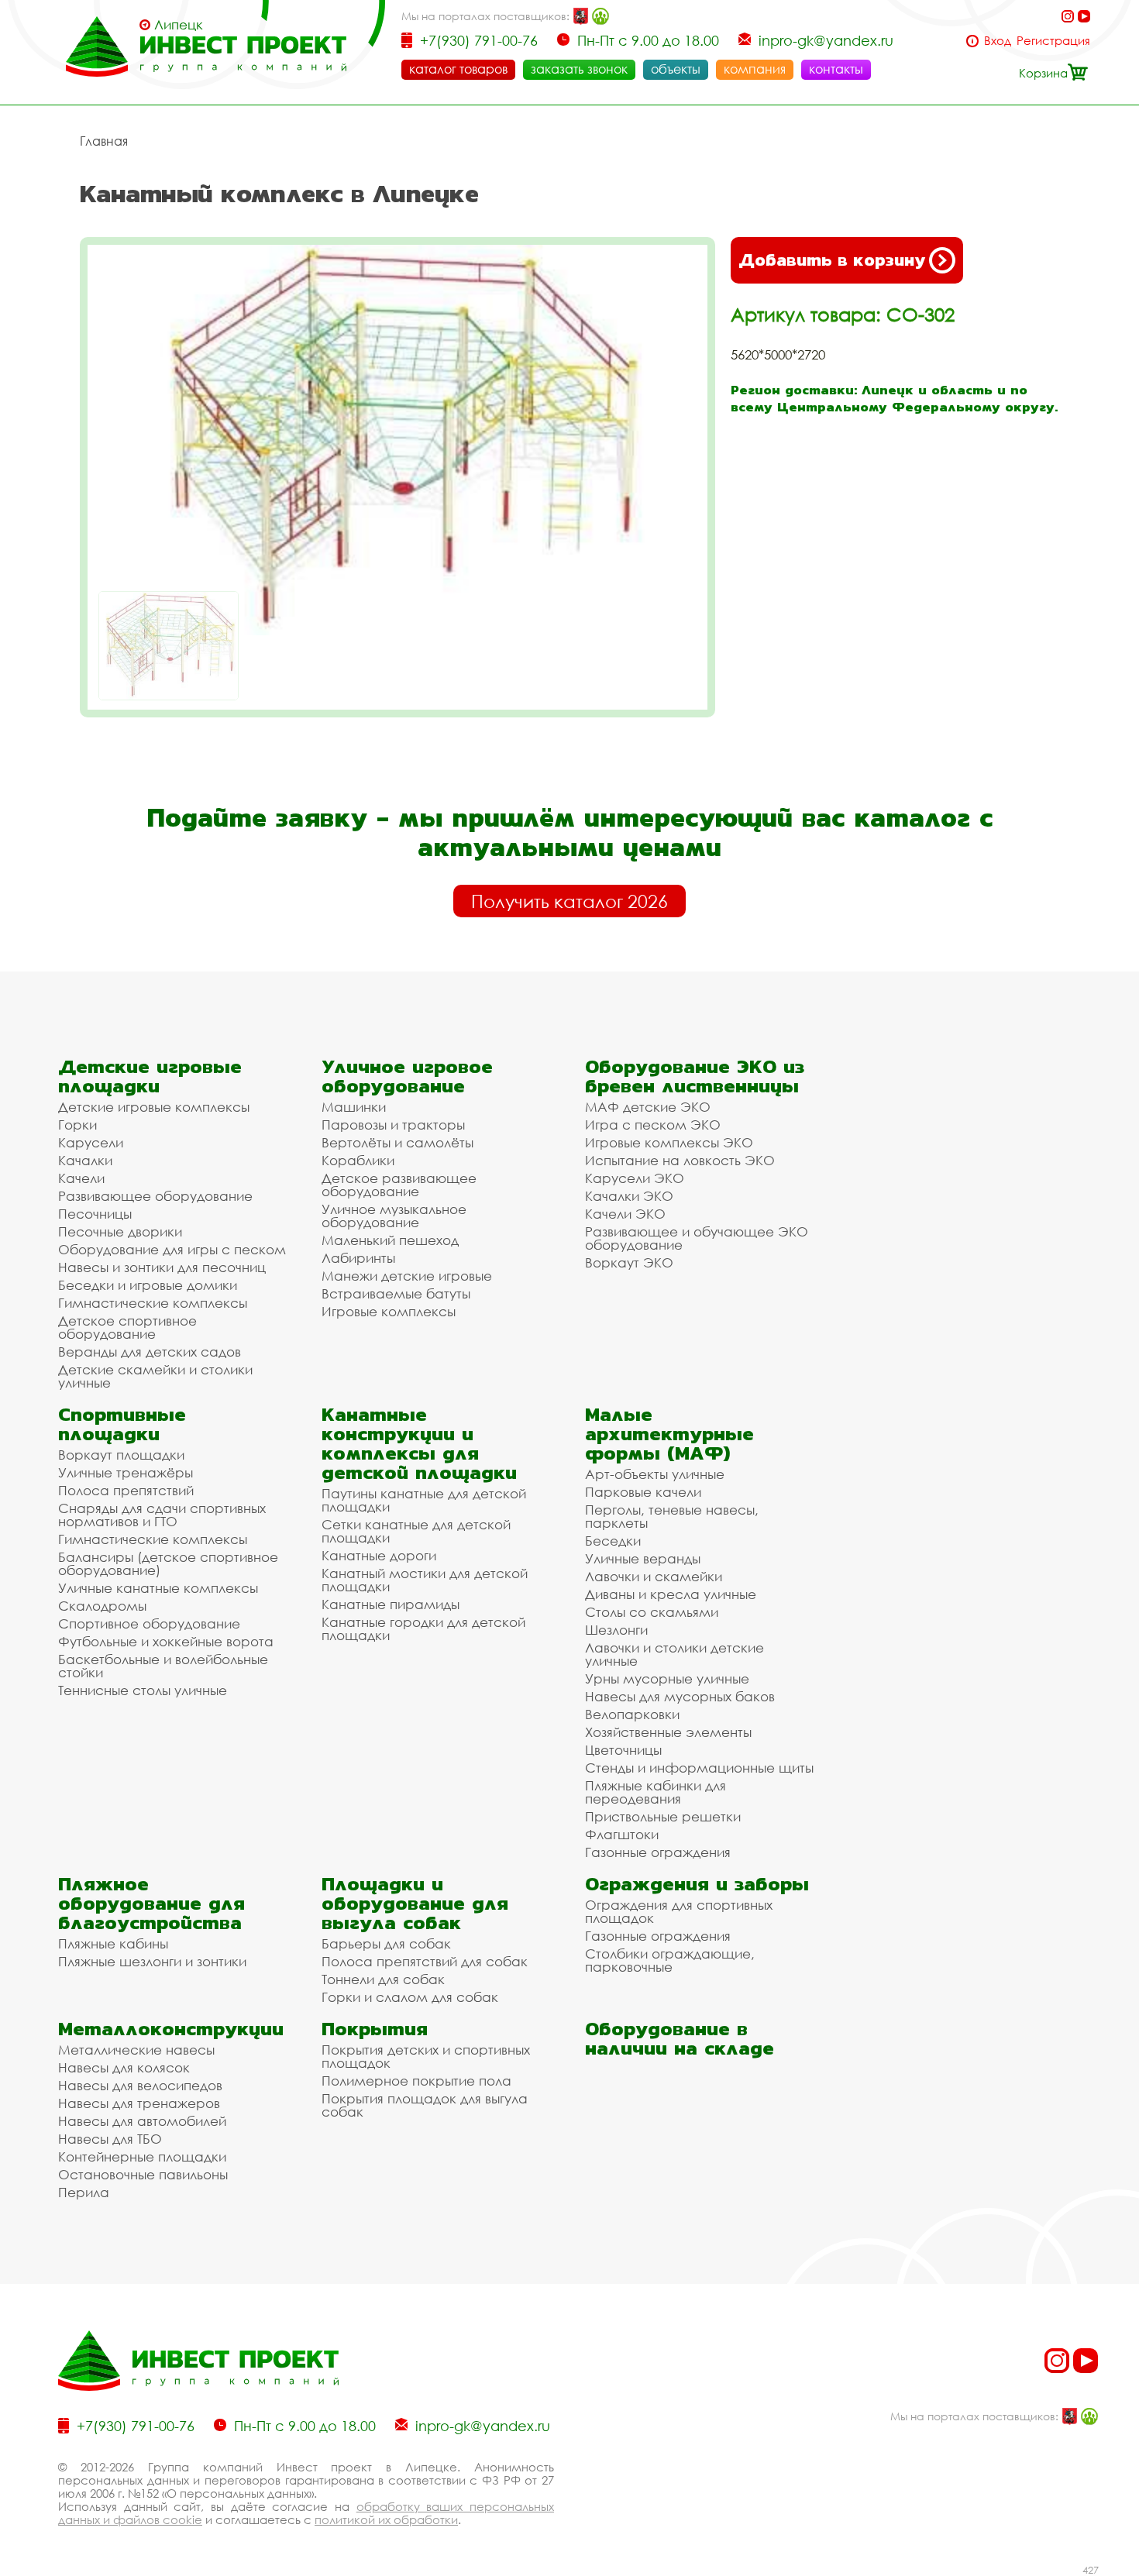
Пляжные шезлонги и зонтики (152, 1961)
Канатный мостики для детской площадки (425, 1580)
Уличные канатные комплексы (158, 1588)
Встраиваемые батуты (396, 1293)
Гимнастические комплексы (153, 1303)
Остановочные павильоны (143, 2174)
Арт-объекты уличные (655, 1474)
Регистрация (1053, 41)
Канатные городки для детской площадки (423, 1628)
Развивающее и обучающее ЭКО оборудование (697, 1238)
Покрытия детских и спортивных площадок (426, 2056)
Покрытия (375, 2029)
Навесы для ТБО (110, 2139)
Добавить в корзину (832, 260)
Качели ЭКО (625, 1214)
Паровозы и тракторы (393, 1125)
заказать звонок (579, 69)
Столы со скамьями (652, 1612)
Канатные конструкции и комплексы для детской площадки (419, 1443)
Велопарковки (632, 1714)
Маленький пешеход (390, 1240)
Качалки (85, 1160)
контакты (836, 69)
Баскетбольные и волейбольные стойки (163, 1666)
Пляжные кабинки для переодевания (656, 1792)
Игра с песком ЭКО (653, 1125)
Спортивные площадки (122, 1424)
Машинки (354, 1107)
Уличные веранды (643, 1558)
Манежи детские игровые (407, 1276)
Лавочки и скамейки (654, 1576)
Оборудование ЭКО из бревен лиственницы (695, 1076)
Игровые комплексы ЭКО (669, 1142)
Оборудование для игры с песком (172, 1249)
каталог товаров (458, 69)
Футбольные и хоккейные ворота (166, 1641)
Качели (81, 1178)
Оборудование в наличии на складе (680, 2038)
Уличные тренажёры (126, 1472)
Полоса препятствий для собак (425, 1961)
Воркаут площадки (121, 1455)
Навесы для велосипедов (140, 2085)
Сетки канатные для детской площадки (416, 1531)
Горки (77, 1125)
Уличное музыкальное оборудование (394, 1216)
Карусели (91, 1142)
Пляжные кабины (113, 1943)
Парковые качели (643, 1492)
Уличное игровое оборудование (407, 1076)
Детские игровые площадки (150, 1076)
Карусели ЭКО (635, 1178)
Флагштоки (622, 1834)
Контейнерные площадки (142, 2156)
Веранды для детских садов (150, 1352)
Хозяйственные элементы (668, 1732)
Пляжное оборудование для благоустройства (151, 1903)
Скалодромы (102, 1606)
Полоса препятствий (126, 1490)
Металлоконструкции (171, 2029)
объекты (676, 69)
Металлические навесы (136, 2050)
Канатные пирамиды (391, 1604)
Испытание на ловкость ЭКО (680, 1160)
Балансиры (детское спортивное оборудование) (168, 1563)
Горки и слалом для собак (410, 1997)
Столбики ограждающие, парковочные (670, 1960)
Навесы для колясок (124, 2067)
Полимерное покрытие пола (416, 2081)
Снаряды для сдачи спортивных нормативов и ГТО (162, 1515)
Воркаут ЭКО (629, 1262)
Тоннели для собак (383, 1979)
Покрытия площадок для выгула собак (425, 2105)
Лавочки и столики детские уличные (674, 1654)
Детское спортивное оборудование (127, 1327)
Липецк (179, 25)
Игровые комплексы (389, 1311)
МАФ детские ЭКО (648, 1107)
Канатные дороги (379, 1555)
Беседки (613, 1541)
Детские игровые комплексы (154, 1107)
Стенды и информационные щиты (699, 1768)
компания (755, 69)
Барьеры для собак (386, 1943)
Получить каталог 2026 (569, 901)
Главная (104, 141)
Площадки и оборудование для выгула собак (415, 1903)
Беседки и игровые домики (148, 1285)
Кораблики (358, 1160)
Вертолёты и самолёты (397, 1142)
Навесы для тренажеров (139, 2103)
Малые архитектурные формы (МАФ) (669, 1434)
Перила (84, 2192)
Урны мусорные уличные (667, 1678)
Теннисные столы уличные (143, 1690)
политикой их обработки (386, 2519)
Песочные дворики (120, 1231)
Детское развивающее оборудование (399, 1185)
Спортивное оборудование (149, 1623)
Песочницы (95, 1214)
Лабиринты (358, 1258)
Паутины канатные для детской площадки (424, 1500)
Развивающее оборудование (155, 1196)
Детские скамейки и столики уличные (155, 1376)
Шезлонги (616, 1630)
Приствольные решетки (663, 1816)
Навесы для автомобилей (142, 2121)
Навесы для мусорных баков (680, 1696)
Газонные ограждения (658, 1852)
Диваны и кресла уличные (671, 1594)
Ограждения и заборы (697, 1884)
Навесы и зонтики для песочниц (162, 1267)
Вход (998, 41)
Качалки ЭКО (629, 1196)
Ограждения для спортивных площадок (679, 1911)
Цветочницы (623, 1750)
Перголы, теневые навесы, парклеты (672, 1516)
